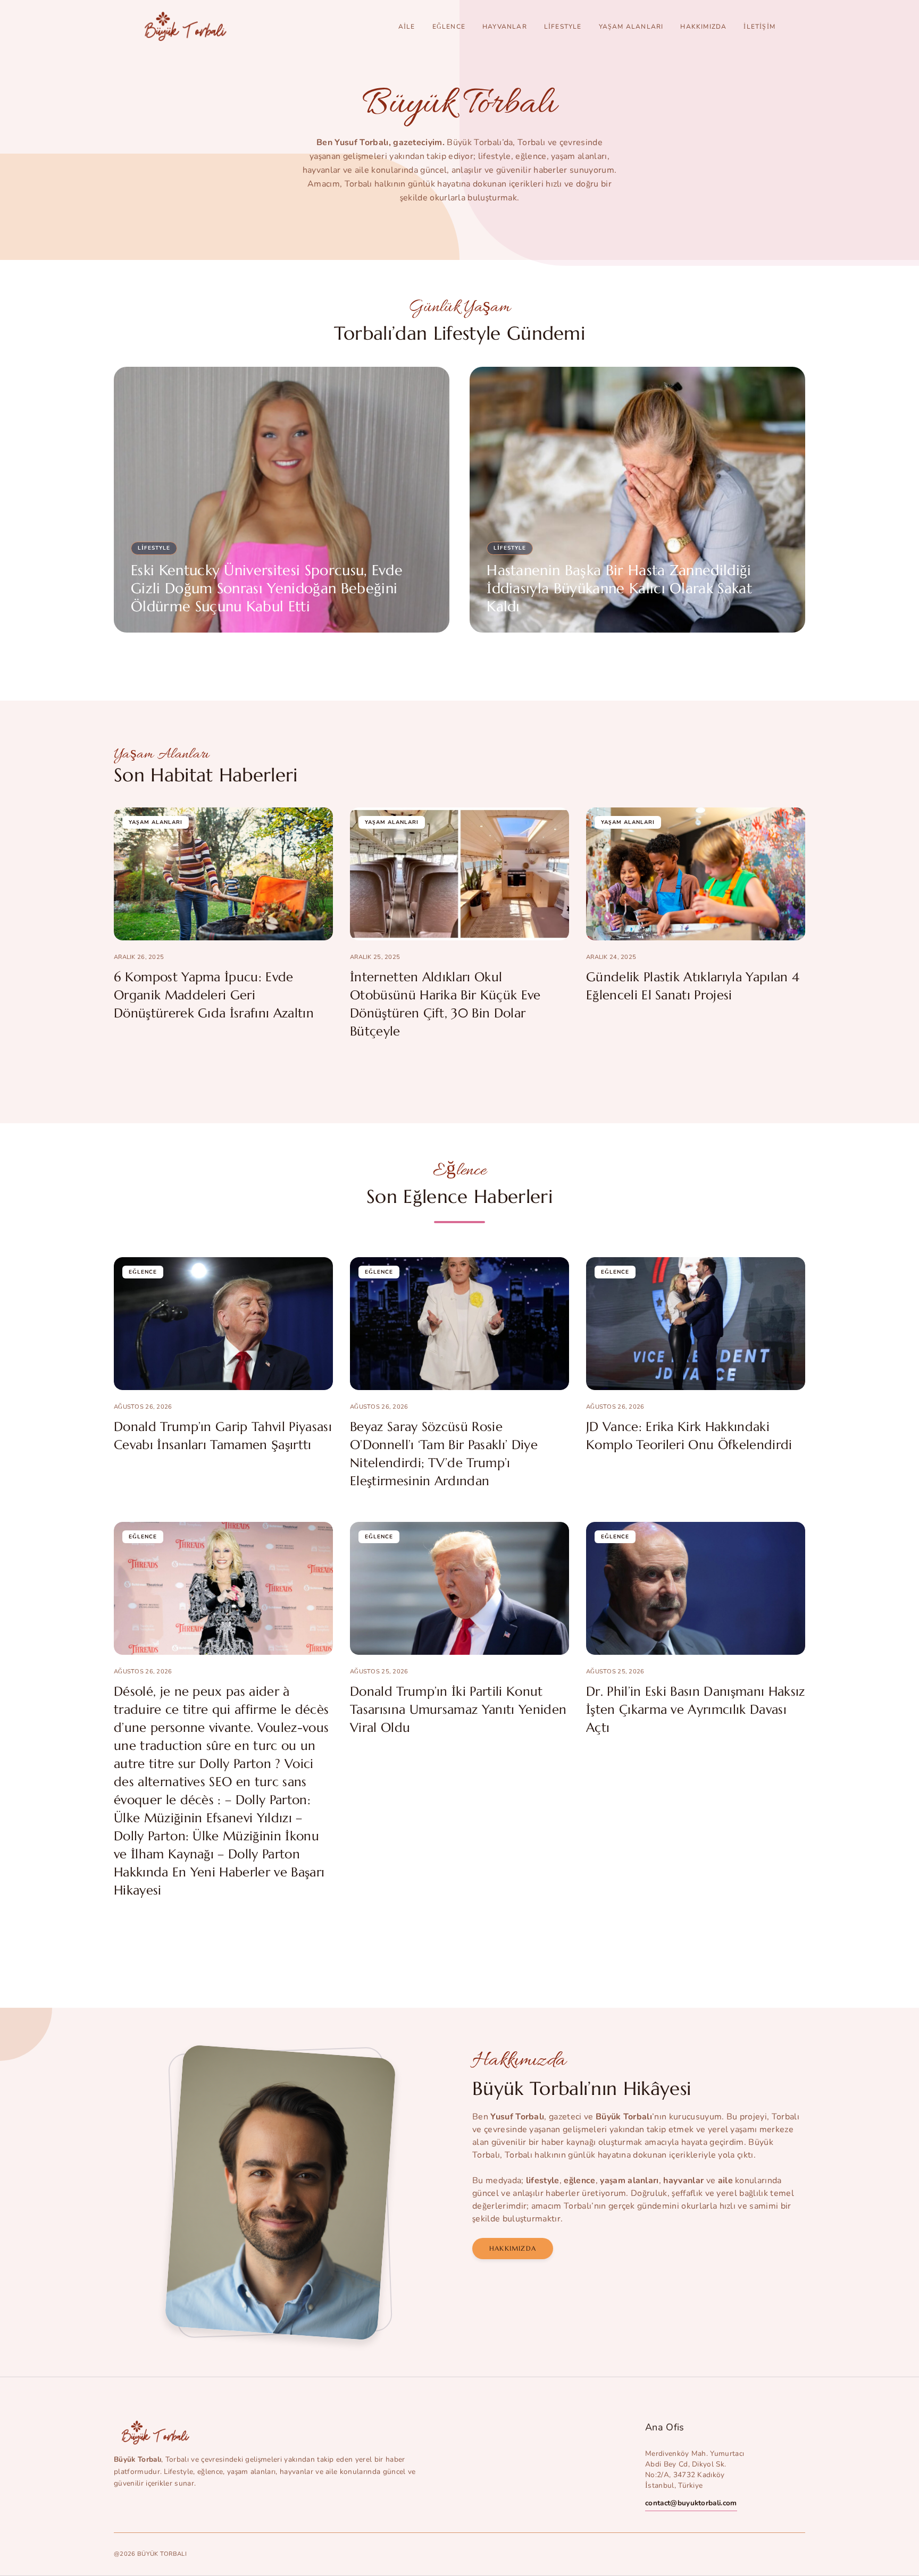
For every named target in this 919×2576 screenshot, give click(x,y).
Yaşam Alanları (631, 27)
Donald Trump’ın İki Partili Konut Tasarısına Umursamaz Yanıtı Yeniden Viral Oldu (458, 1710)
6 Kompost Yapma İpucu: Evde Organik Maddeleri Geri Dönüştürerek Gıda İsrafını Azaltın (214, 995)
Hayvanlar (505, 27)
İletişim (759, 27)
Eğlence (449, 27)
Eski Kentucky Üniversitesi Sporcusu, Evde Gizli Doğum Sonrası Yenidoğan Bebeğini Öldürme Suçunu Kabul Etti (267, 588)
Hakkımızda (703, 27)
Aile (407, 27)
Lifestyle (563, 27)
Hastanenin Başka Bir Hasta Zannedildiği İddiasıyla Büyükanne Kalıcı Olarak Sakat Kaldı (619, 588)
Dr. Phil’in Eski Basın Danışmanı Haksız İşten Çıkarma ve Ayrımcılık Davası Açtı (695, 1710)
